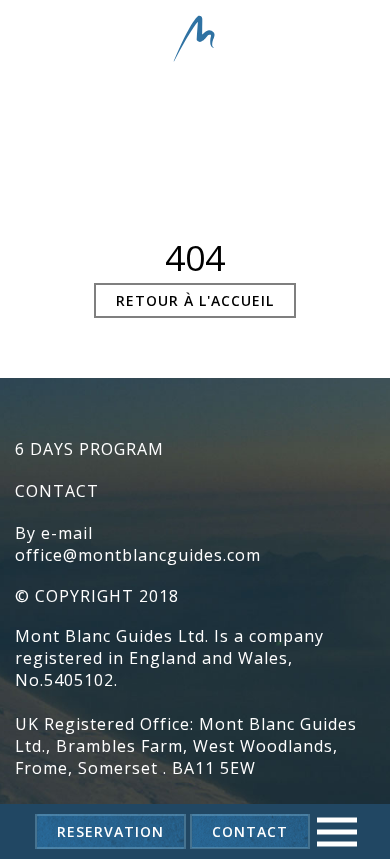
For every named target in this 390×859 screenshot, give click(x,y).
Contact (250, 831)
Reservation (110, 831)
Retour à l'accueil (195, 300)
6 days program (89, 449)
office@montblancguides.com (138, 555)
